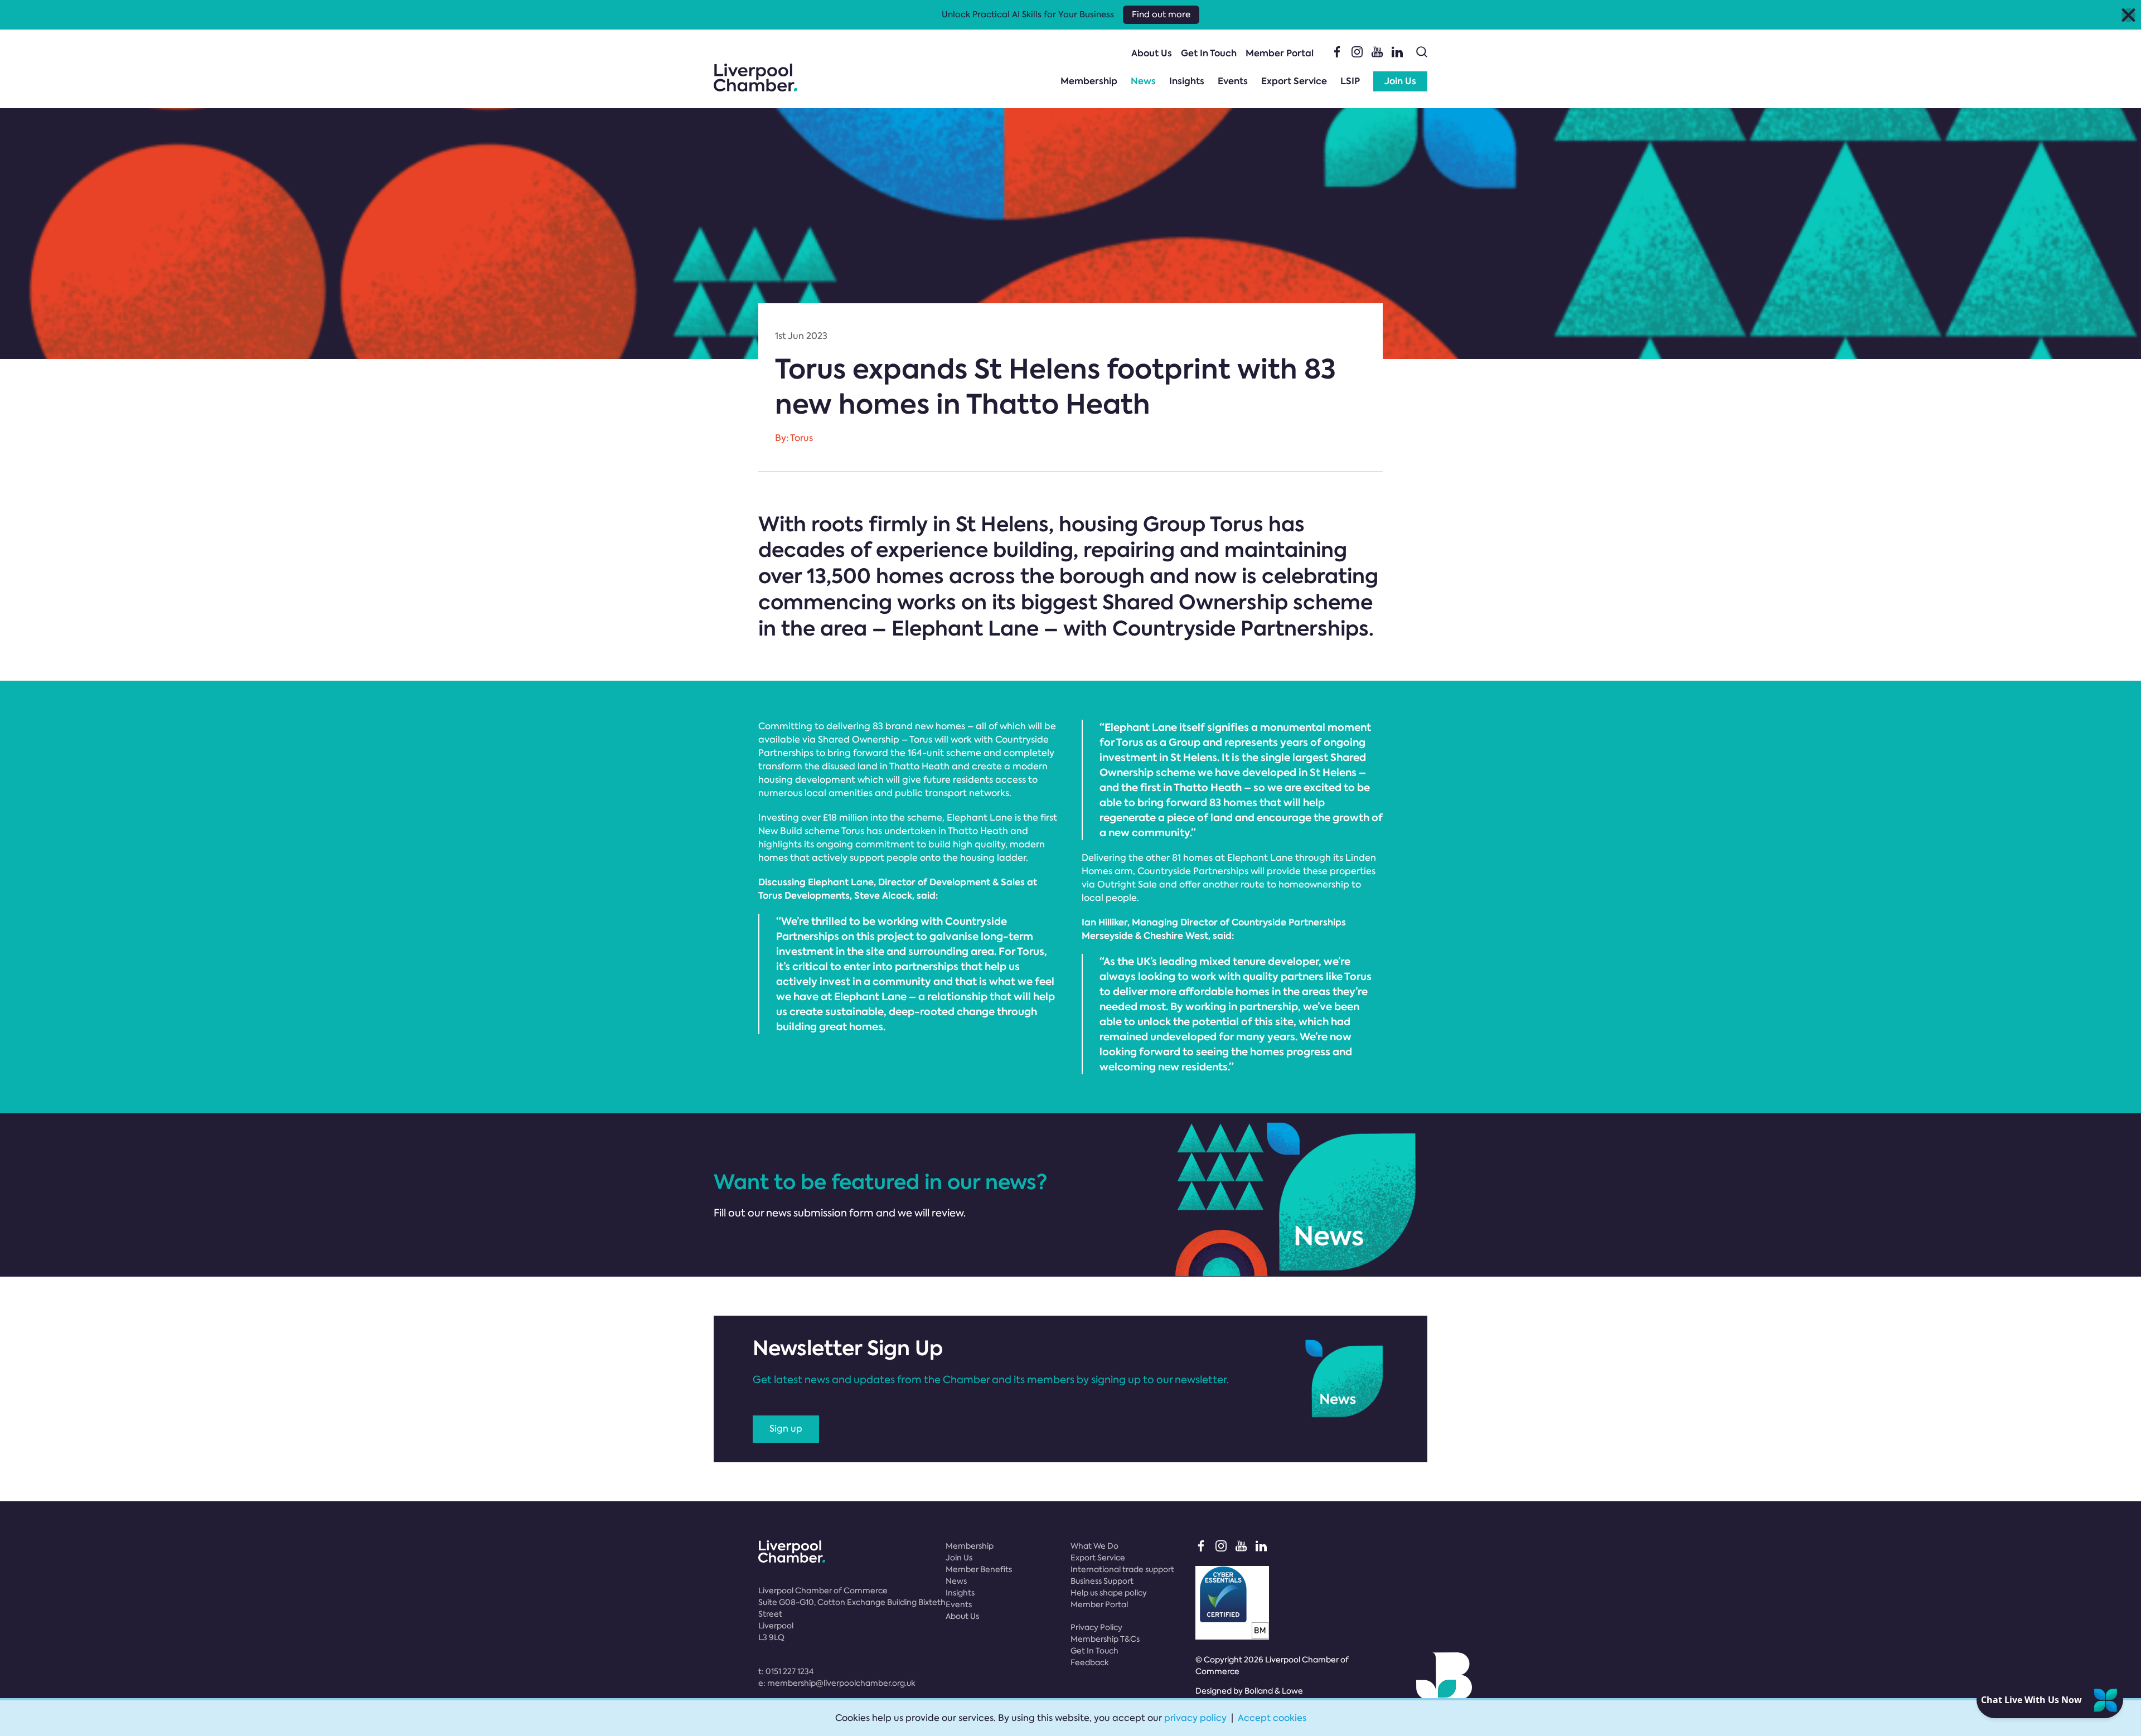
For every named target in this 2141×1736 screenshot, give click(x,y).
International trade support (1122, 1569)
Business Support (1102, 1581)
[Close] (2128, 15)
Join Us (1400, 81)
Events (1233, 81)
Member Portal (1280, 53)
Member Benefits (979, 1569)
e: (837, 1683)
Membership (1089, 81)
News (1143, 81)
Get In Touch (1209, 53)
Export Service (1294, 81)
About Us (1152, 53)
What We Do (1094, 1546)
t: (786, 1671)
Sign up (786, 1429)
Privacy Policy (1096, 1627)
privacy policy (1195, 1718)
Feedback (1090, 1662)
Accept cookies (1272, 1718)
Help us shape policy (1109, 1593)
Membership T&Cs (1105, 1639)
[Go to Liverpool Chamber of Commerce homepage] (755, 77)
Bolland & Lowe (1274, 1691)
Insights (1187, 81)
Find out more (1161, 14)
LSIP (1350, 81)
